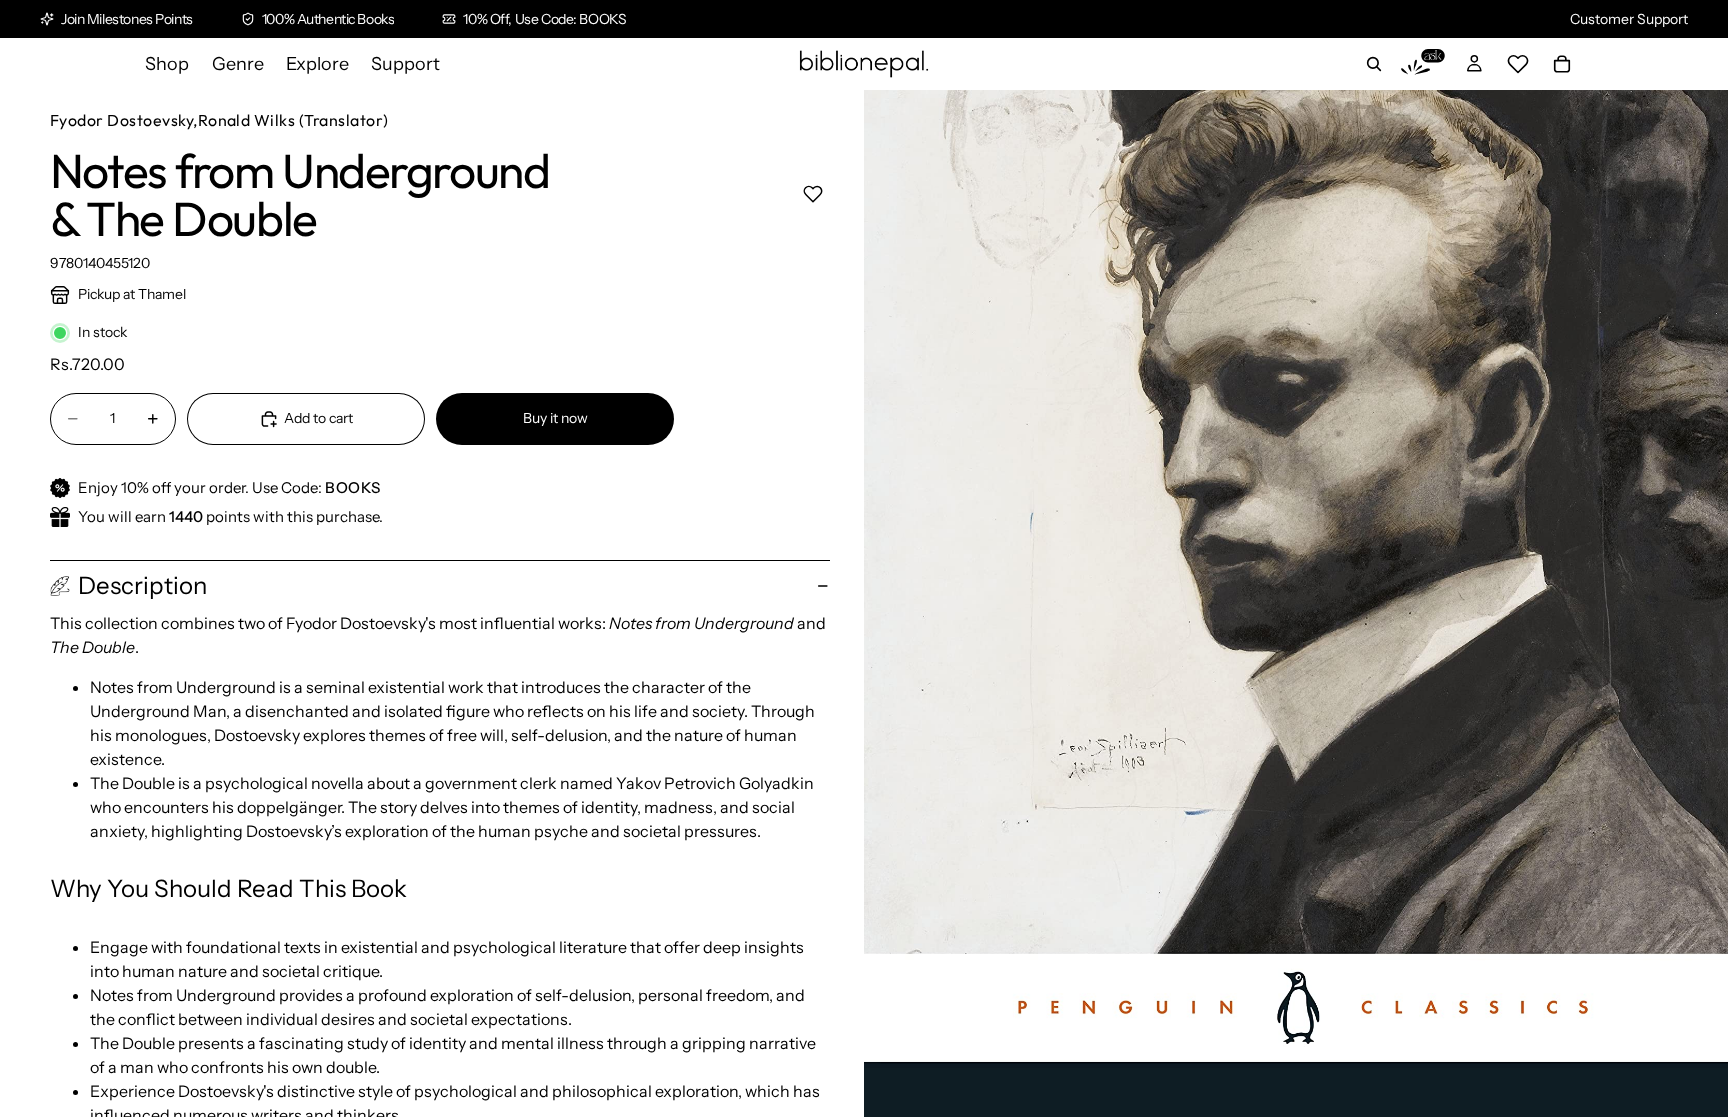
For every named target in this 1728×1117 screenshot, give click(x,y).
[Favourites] (1518, 64)
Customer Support (1629, 19)
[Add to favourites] (812, 193)
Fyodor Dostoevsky (121, 120)
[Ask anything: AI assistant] (1423, 64)
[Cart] (1562, 64)
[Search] (1374, 64)
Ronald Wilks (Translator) (293, 120)
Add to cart (318, 418)
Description (142, 585)
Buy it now (555, 418)
